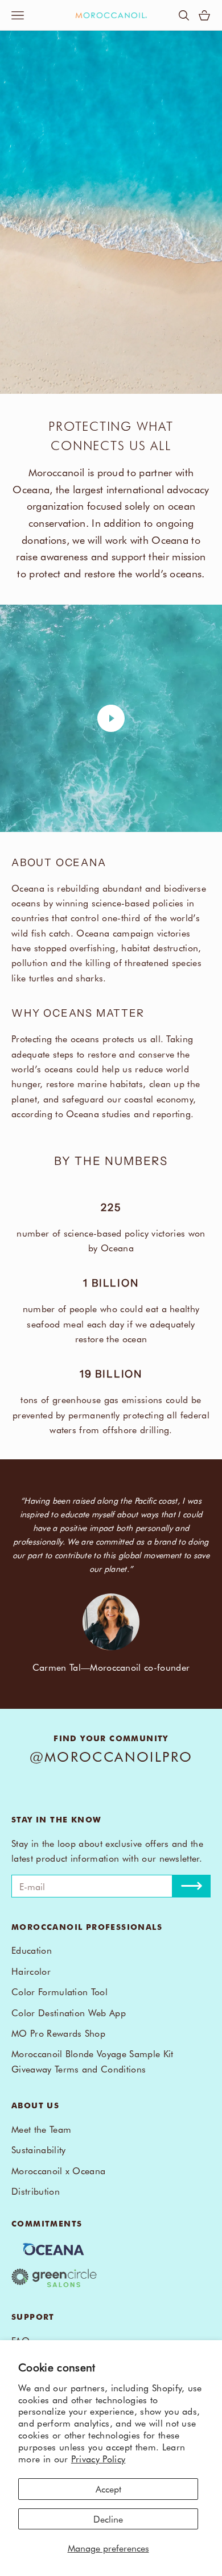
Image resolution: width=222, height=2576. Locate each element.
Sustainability (38, 2149)
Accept (108, 2488)
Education (32, 1950)
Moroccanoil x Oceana (58, 2170)
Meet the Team (41, 2129)
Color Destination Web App (69, 2012)
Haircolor (31, 1971)
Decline (108, 2519)
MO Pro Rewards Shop (58, 2033)
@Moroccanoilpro (111, 1756)
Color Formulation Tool (59, 1991)
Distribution (36, 2191)
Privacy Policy (98, 2458)
